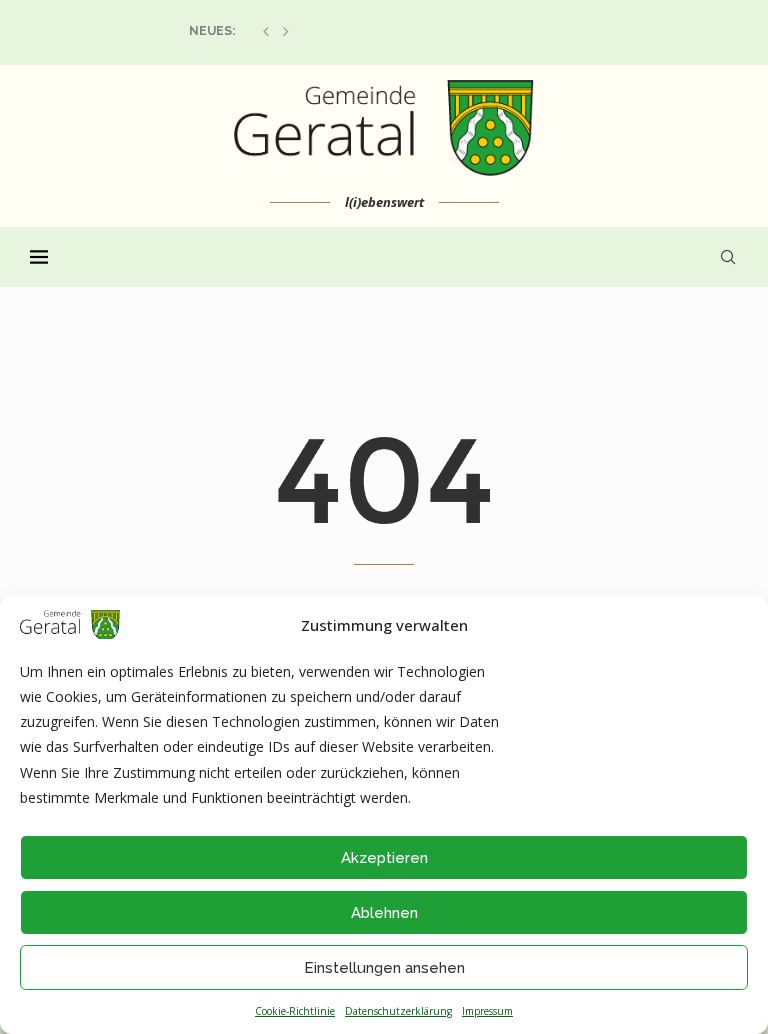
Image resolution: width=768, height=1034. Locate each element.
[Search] (728, 257)
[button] (266, 31)
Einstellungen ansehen (384, 968)
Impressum (487, 1011)
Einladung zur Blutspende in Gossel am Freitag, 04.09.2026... (388, 31)
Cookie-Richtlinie (295, 1011)
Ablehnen (384, 913)
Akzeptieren (384, 858)
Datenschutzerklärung (398, 1011)
